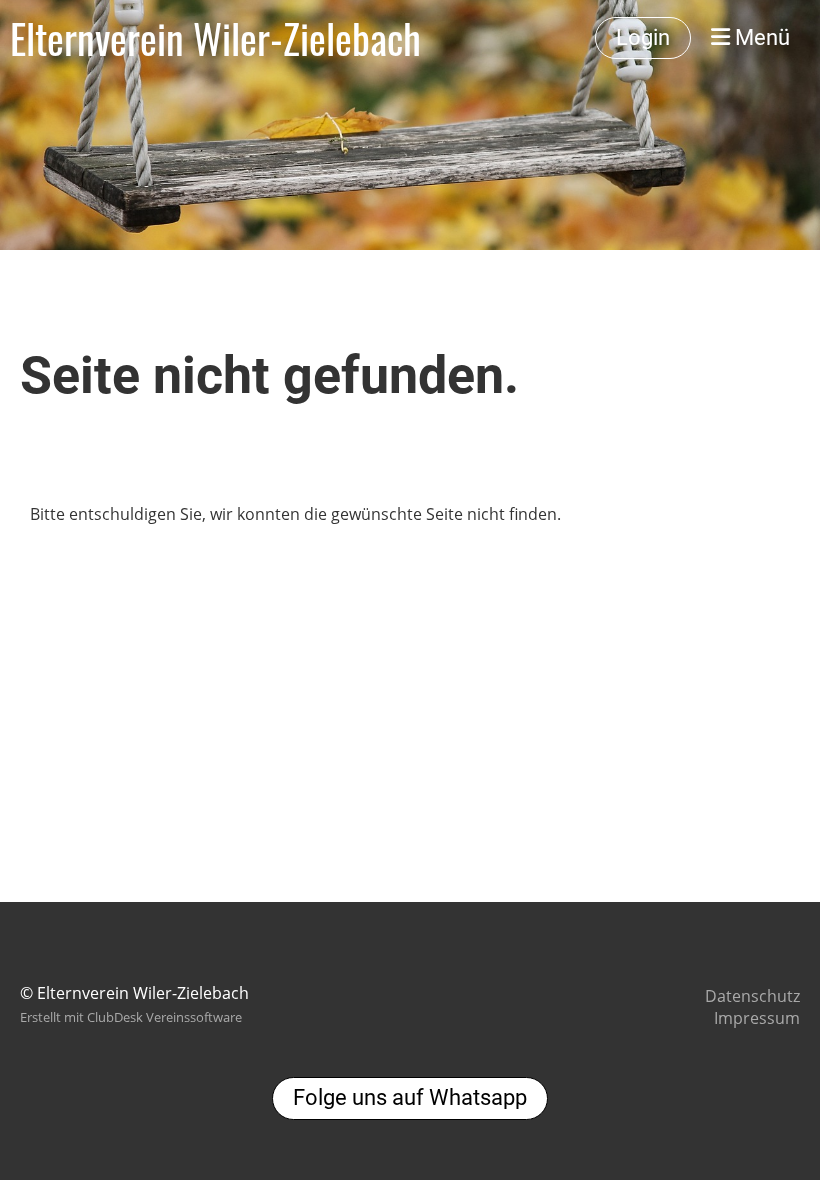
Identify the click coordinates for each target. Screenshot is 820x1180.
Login (643, 37)
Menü (760, 37)
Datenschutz (752, 996)
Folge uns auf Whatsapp (410, 1097)
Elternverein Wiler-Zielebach (215, 38)
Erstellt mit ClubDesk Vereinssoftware (131, 1017)
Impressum (757, 1018)
